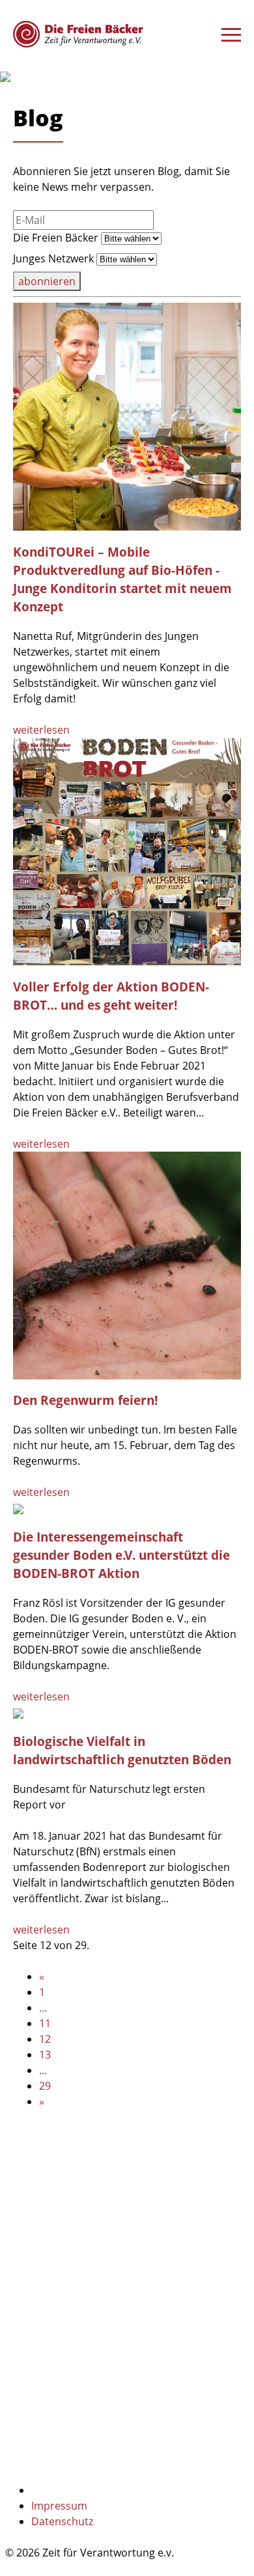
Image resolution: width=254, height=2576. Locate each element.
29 (45, 2086)
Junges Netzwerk (53, 258)
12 (45, 2039)
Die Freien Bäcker (56, 238)
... (43, 2008)
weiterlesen (41, 730)
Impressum (59, 2506)
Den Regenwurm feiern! (85, 1400)
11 (45, 2023)
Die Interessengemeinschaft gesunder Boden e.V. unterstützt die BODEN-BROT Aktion (121, 1555)
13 (45, 2055)
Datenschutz (62, 2521)
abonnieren (47, 281)
